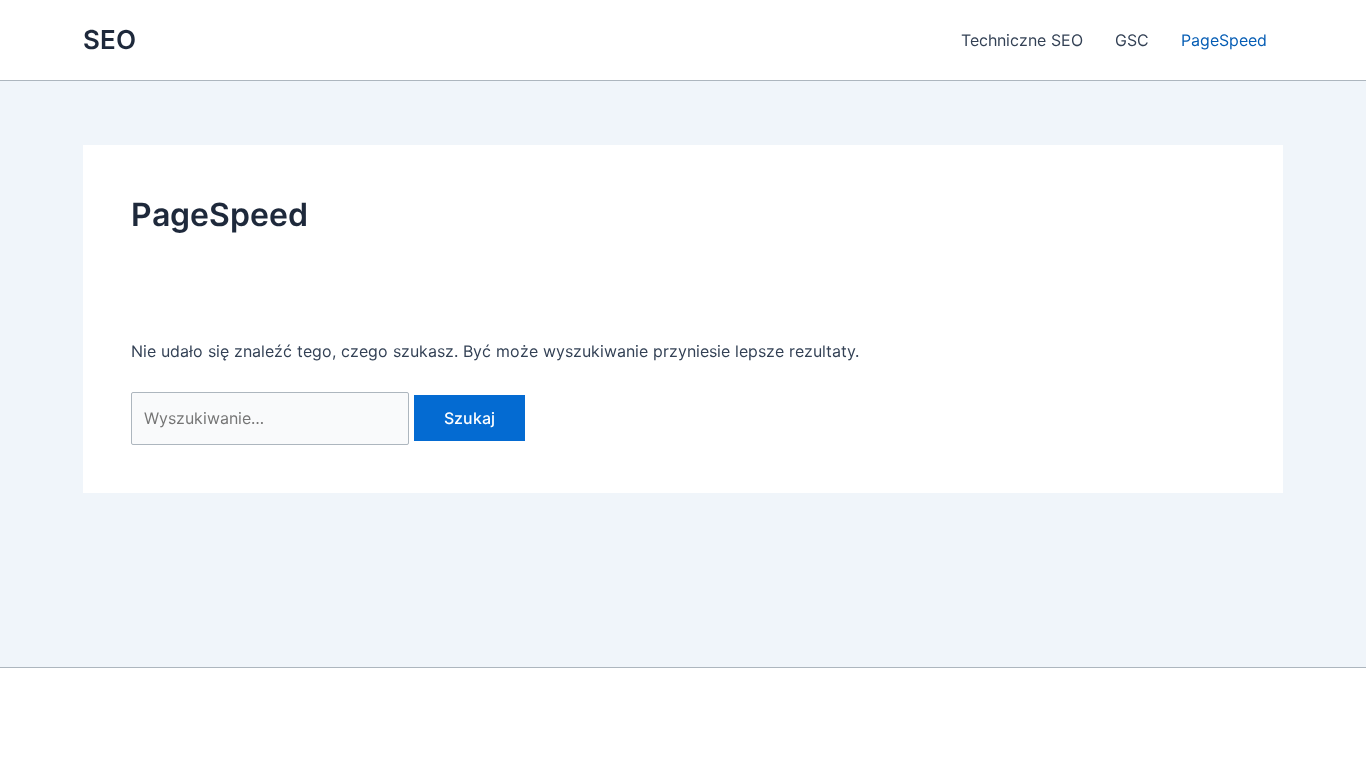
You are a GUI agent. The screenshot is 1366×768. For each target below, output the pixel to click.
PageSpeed (1224, 40)
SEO (109, 39)
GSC (1132, 40)
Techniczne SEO (1022, 40)
